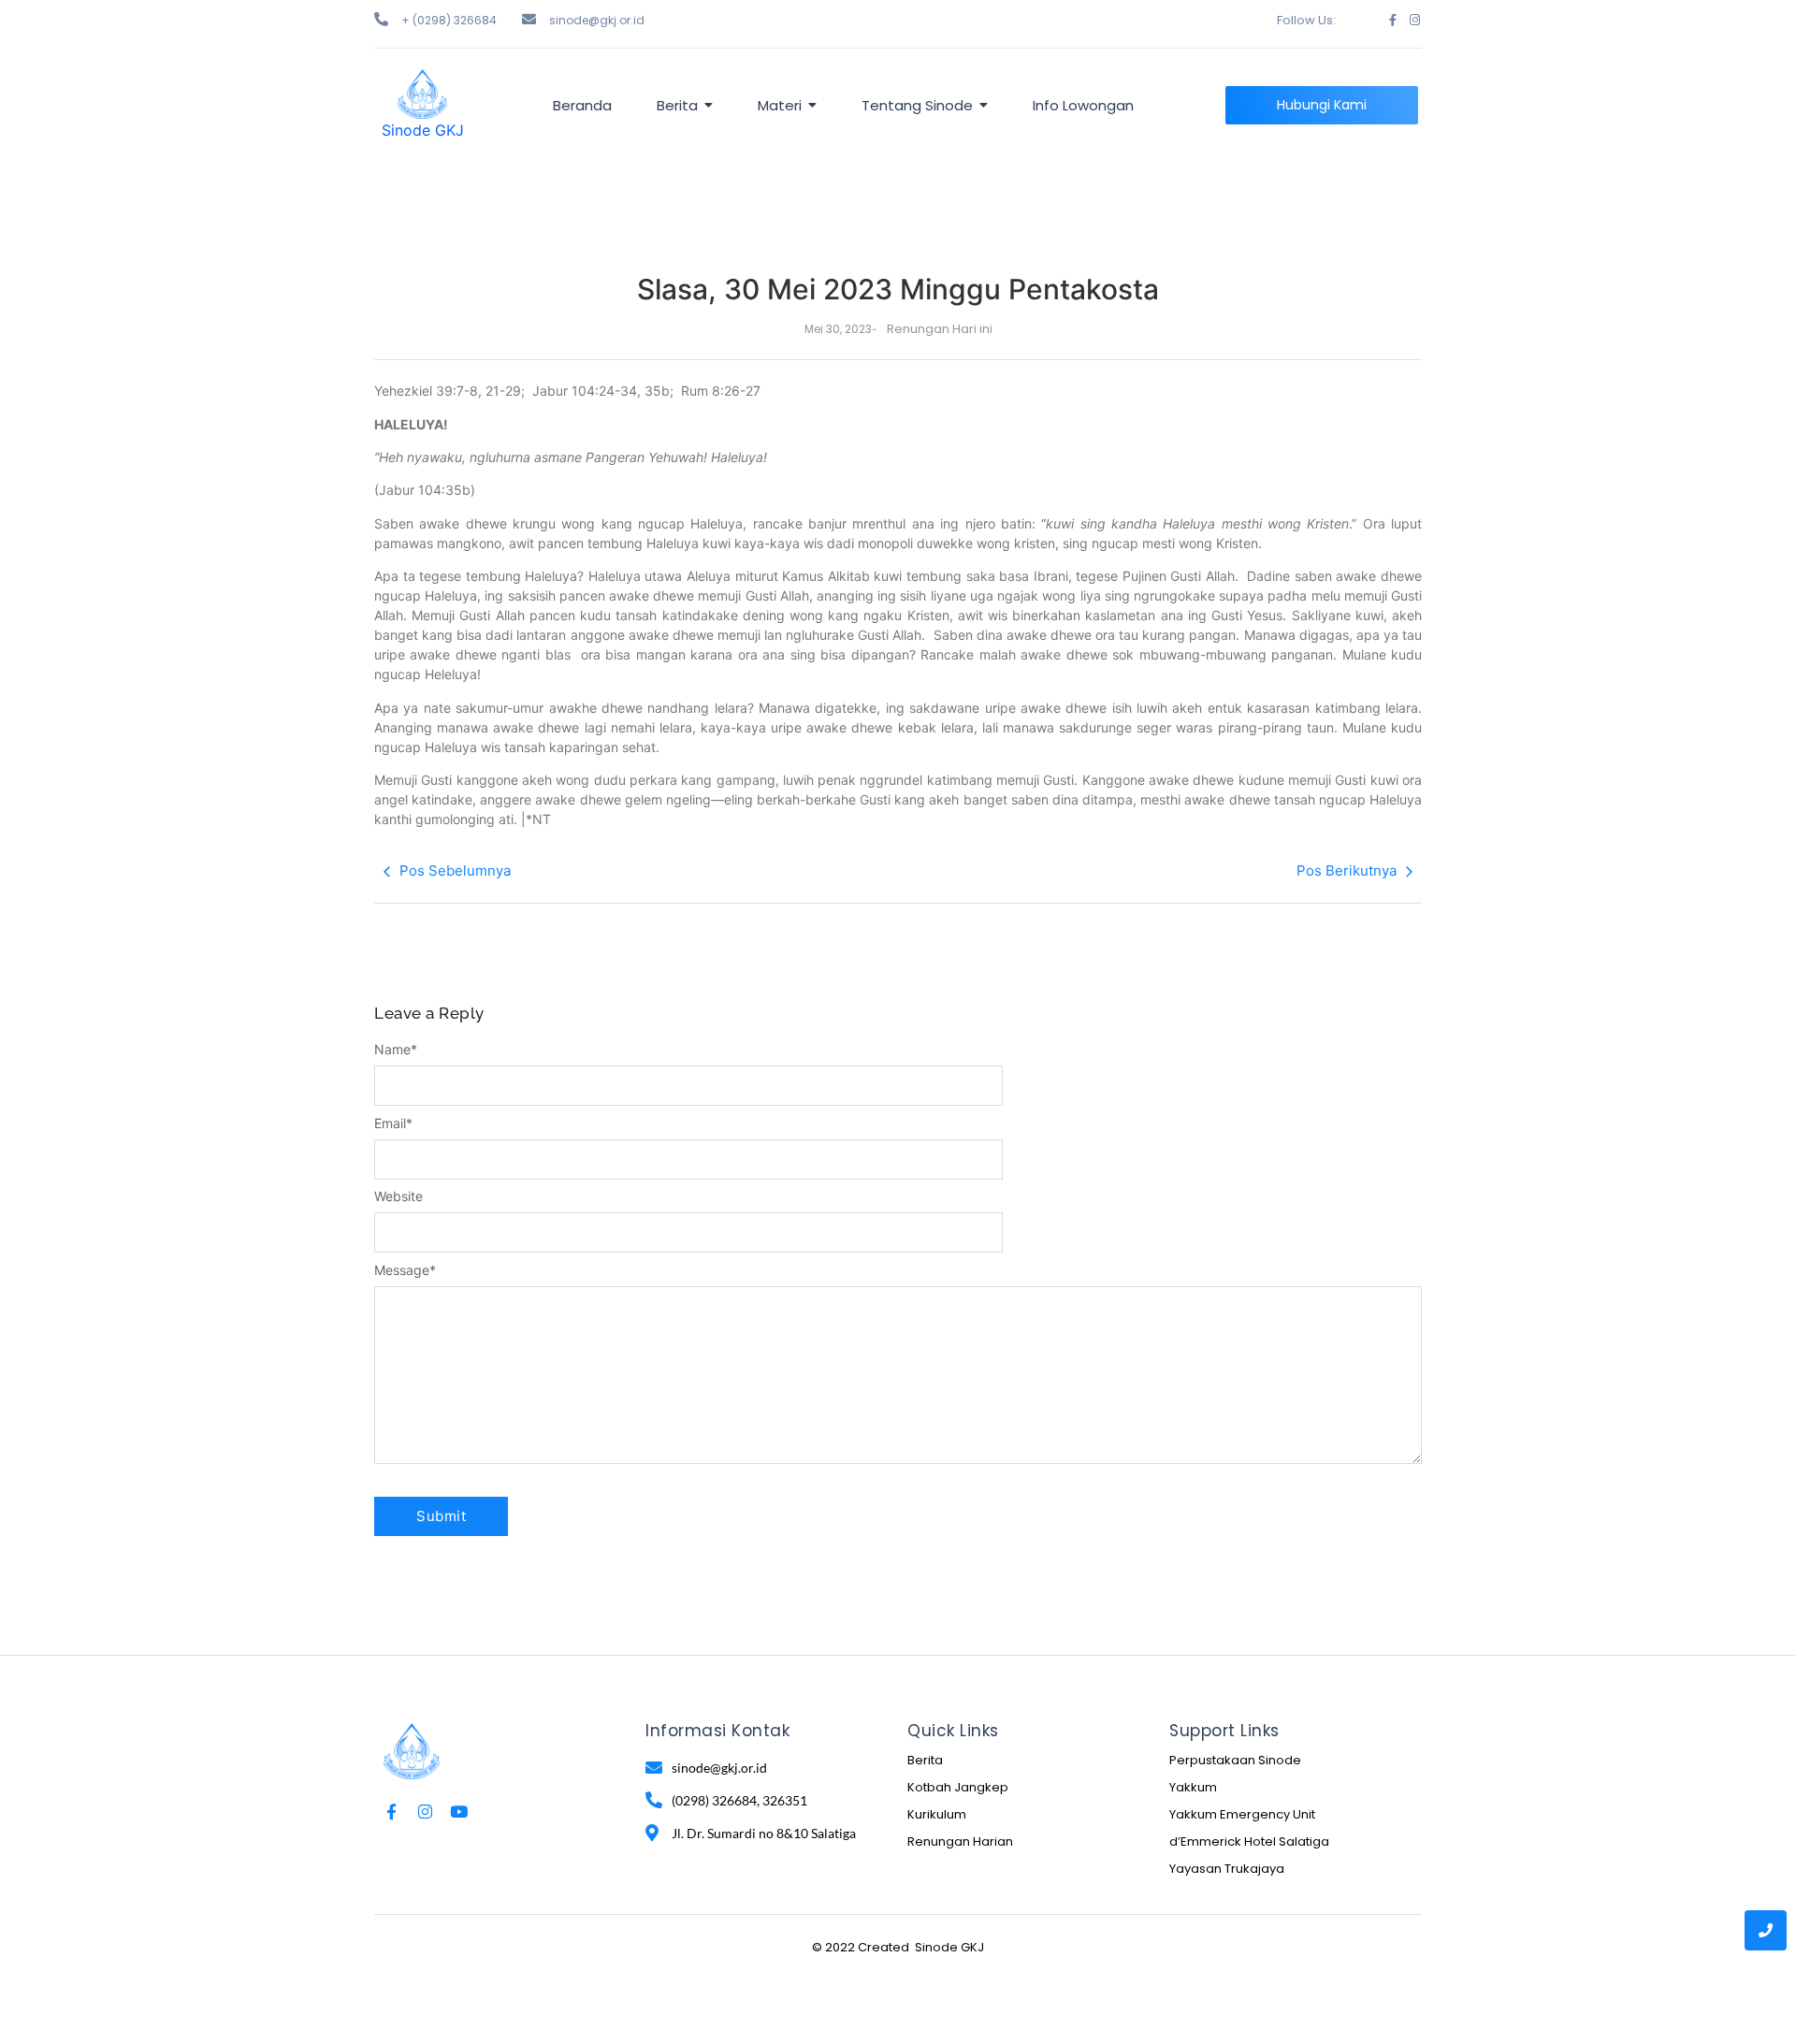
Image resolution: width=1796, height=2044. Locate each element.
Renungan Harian (960, 1841)
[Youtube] (459, 1812)
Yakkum (1193, 1787)
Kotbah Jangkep (958, 1787)
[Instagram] (1415, 20)
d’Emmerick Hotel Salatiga (1249, 1841)
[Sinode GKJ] (422, 94)
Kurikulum (937, 1814)
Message (405, 1270)
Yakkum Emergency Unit (1242, 1814)
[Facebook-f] (1392, 20)
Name (396, 1050)
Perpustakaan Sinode (1235, 1760)
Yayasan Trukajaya (1227, 1869)
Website (398, 1196)
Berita (925, 1760)
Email (393, 1123)
